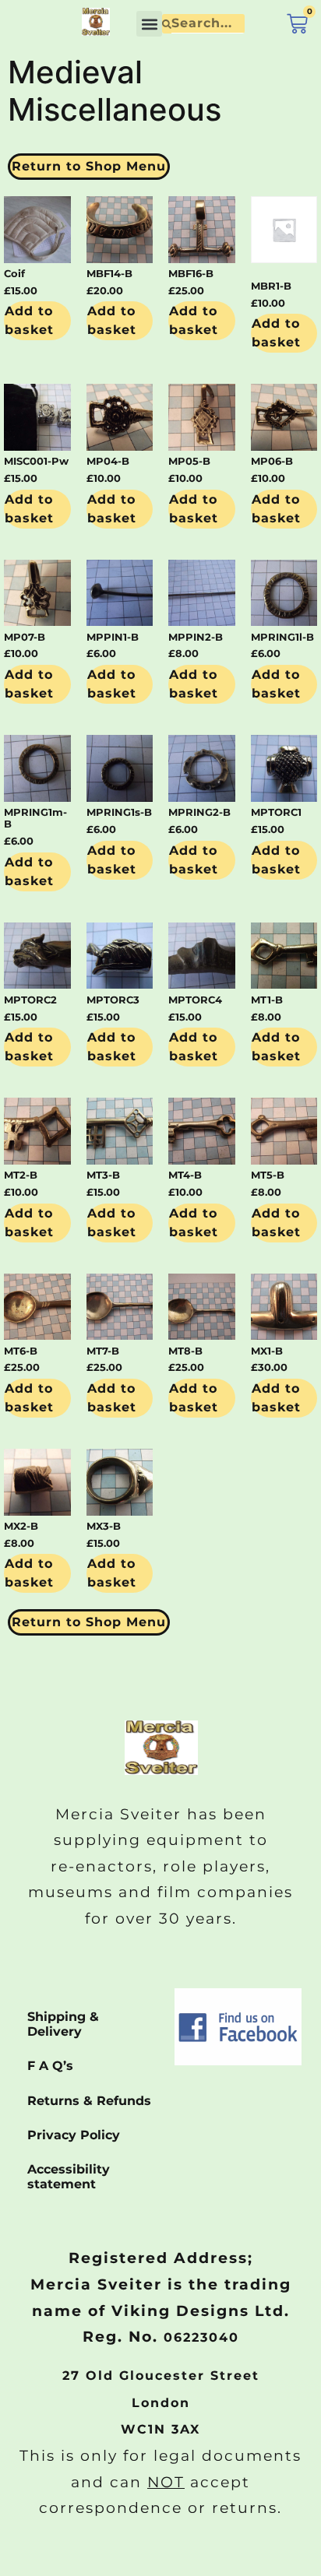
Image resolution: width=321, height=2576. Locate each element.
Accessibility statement (69, 2177)
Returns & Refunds (89, 2101)
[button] (149, 24)
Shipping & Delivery (63, 2024)
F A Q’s (50, 2066)
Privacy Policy (74, 2135)
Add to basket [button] (29, 320)
